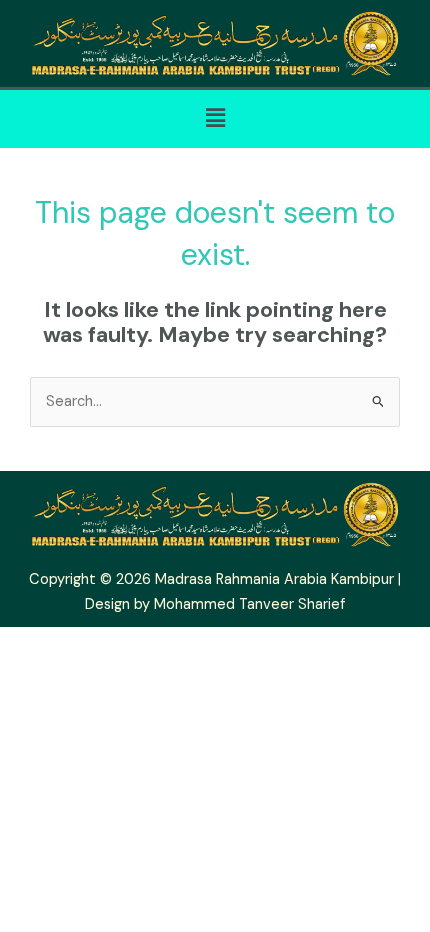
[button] (215, 119)
